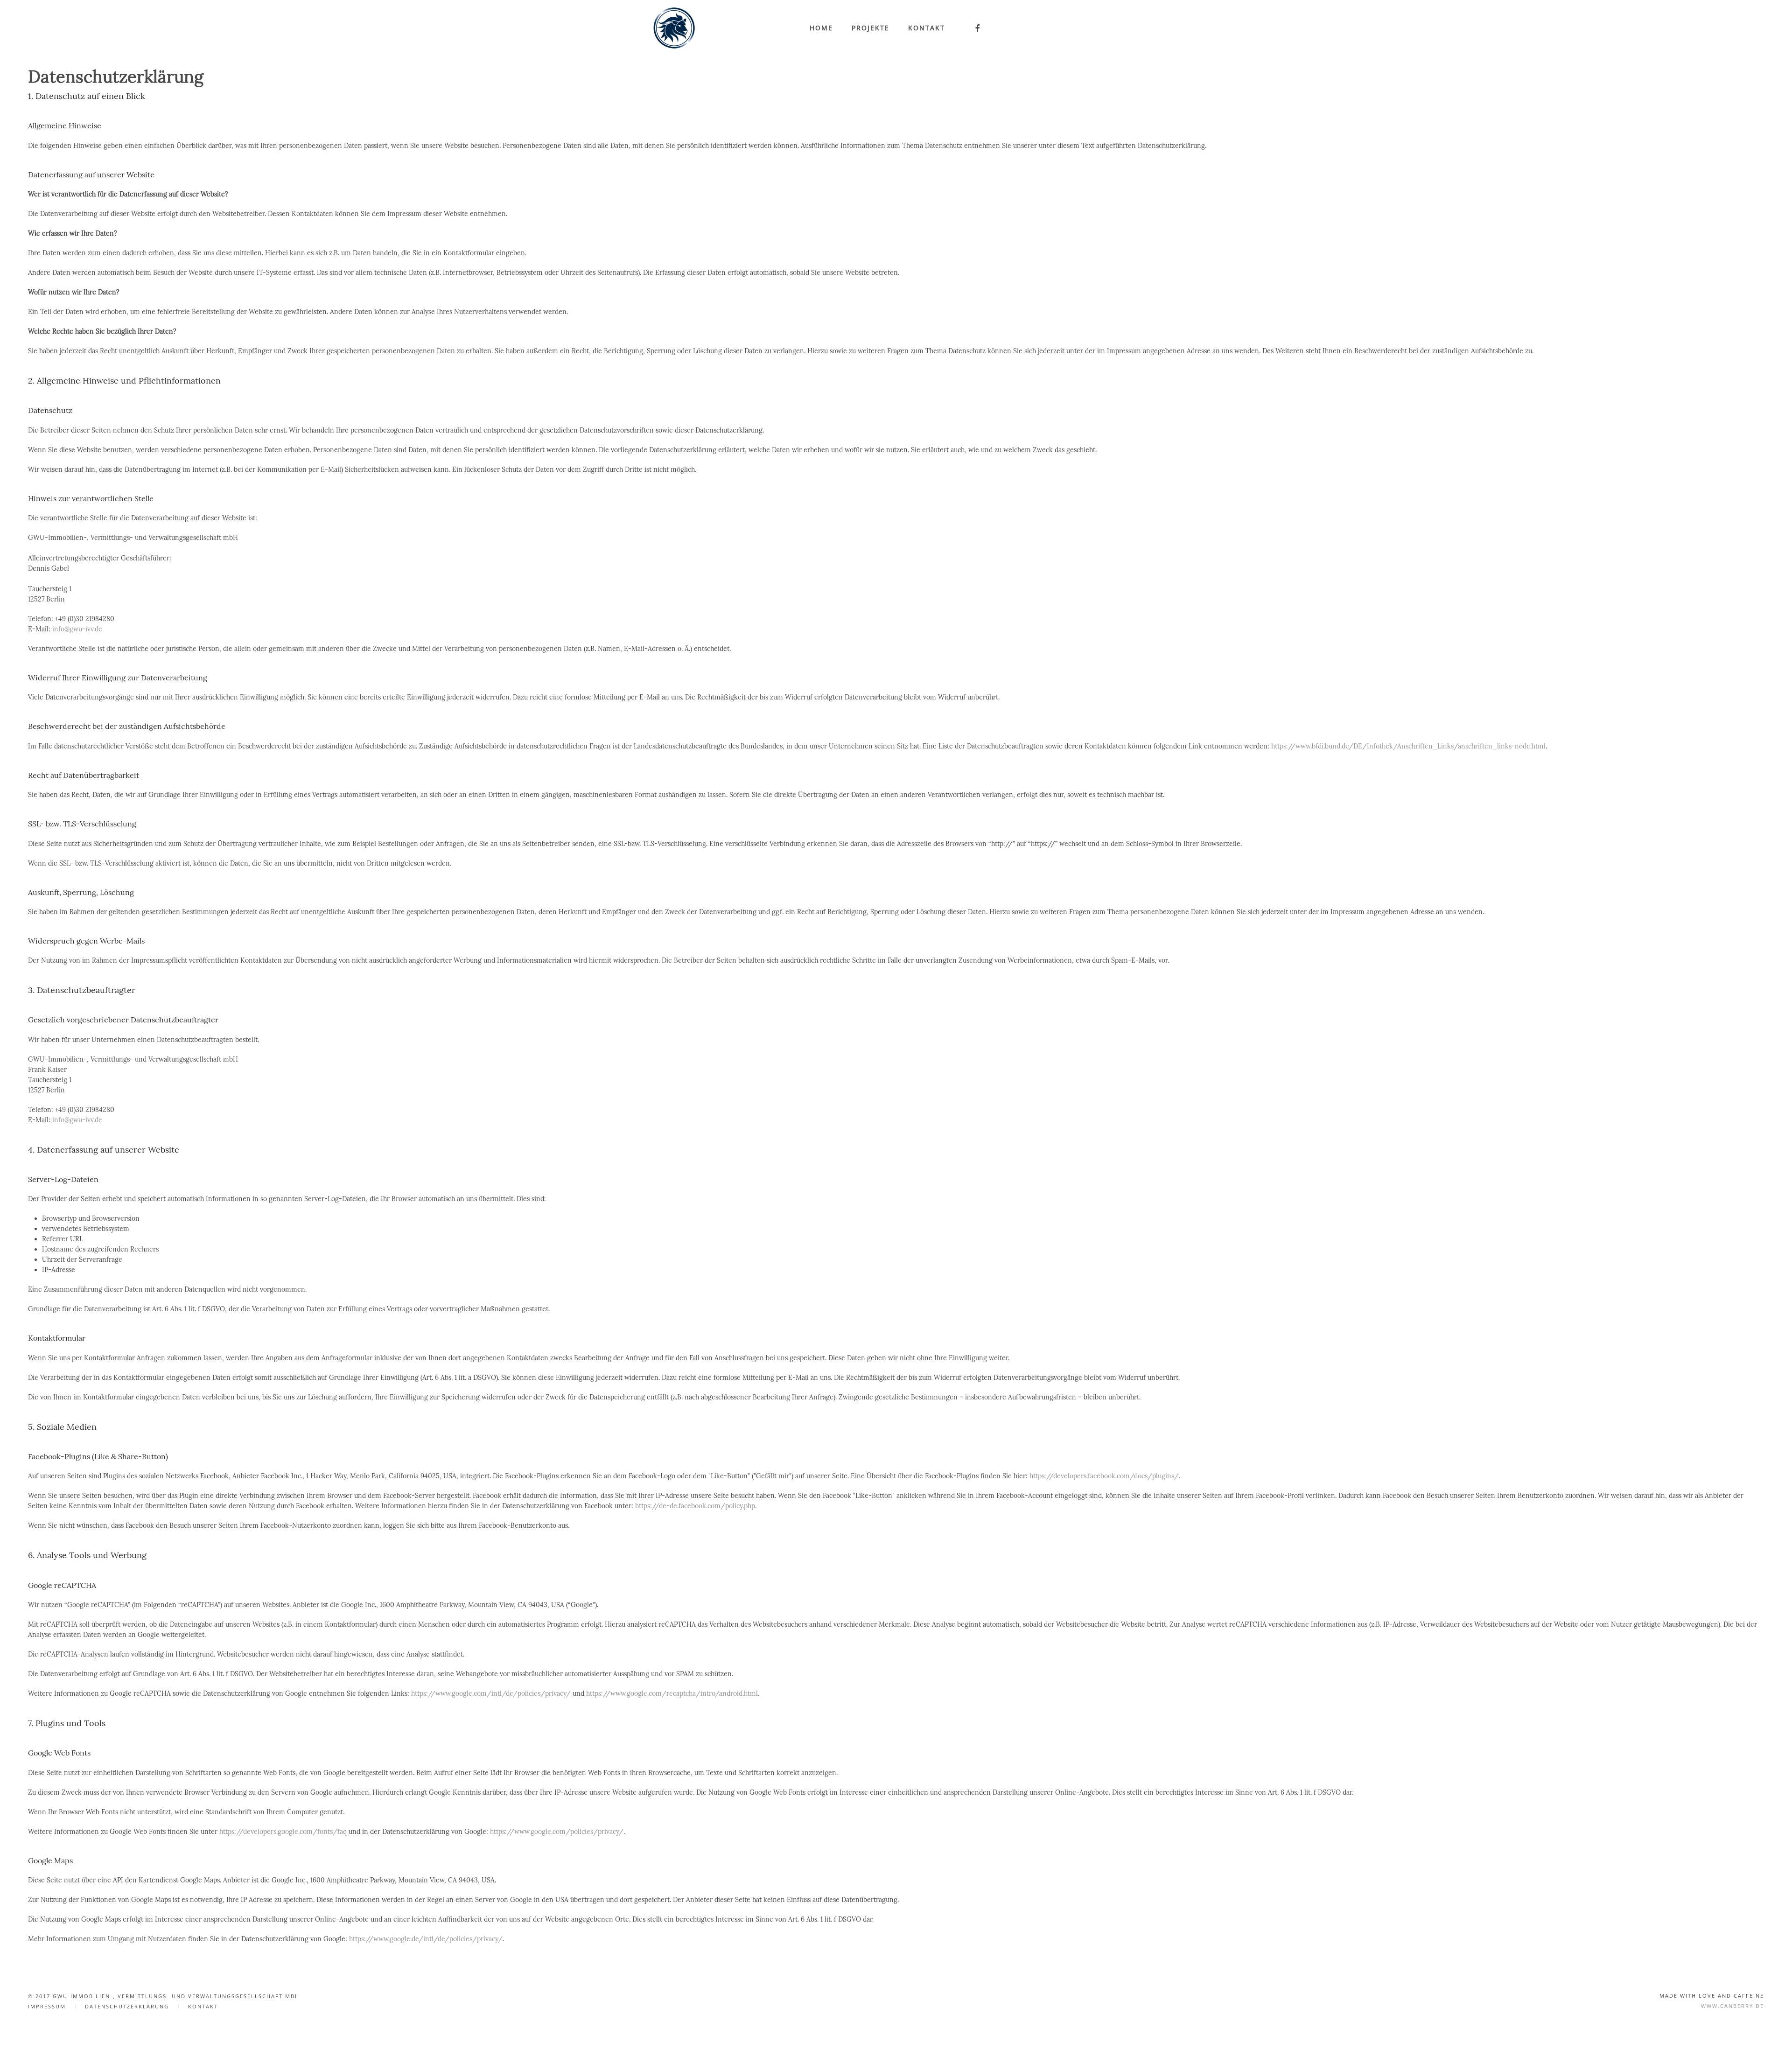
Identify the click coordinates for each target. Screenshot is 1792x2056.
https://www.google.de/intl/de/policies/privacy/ (426, 1939)
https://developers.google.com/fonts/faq (283, 1832)
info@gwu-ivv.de (77, 629)
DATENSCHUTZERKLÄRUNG (127, 2006)
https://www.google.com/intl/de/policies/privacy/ (491, 1693)
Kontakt (927, 28)
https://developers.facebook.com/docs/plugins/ (1104, 1476)
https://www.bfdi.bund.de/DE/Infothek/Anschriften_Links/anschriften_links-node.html (1408, 746)
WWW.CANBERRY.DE (1732, 2006)
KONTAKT (203, 2006)
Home (821, 28)
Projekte (871, 28)
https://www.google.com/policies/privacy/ (557, 1832)
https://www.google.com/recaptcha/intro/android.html (672, 1693)
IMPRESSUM (47, 2006)
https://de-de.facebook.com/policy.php (695, 1506)
